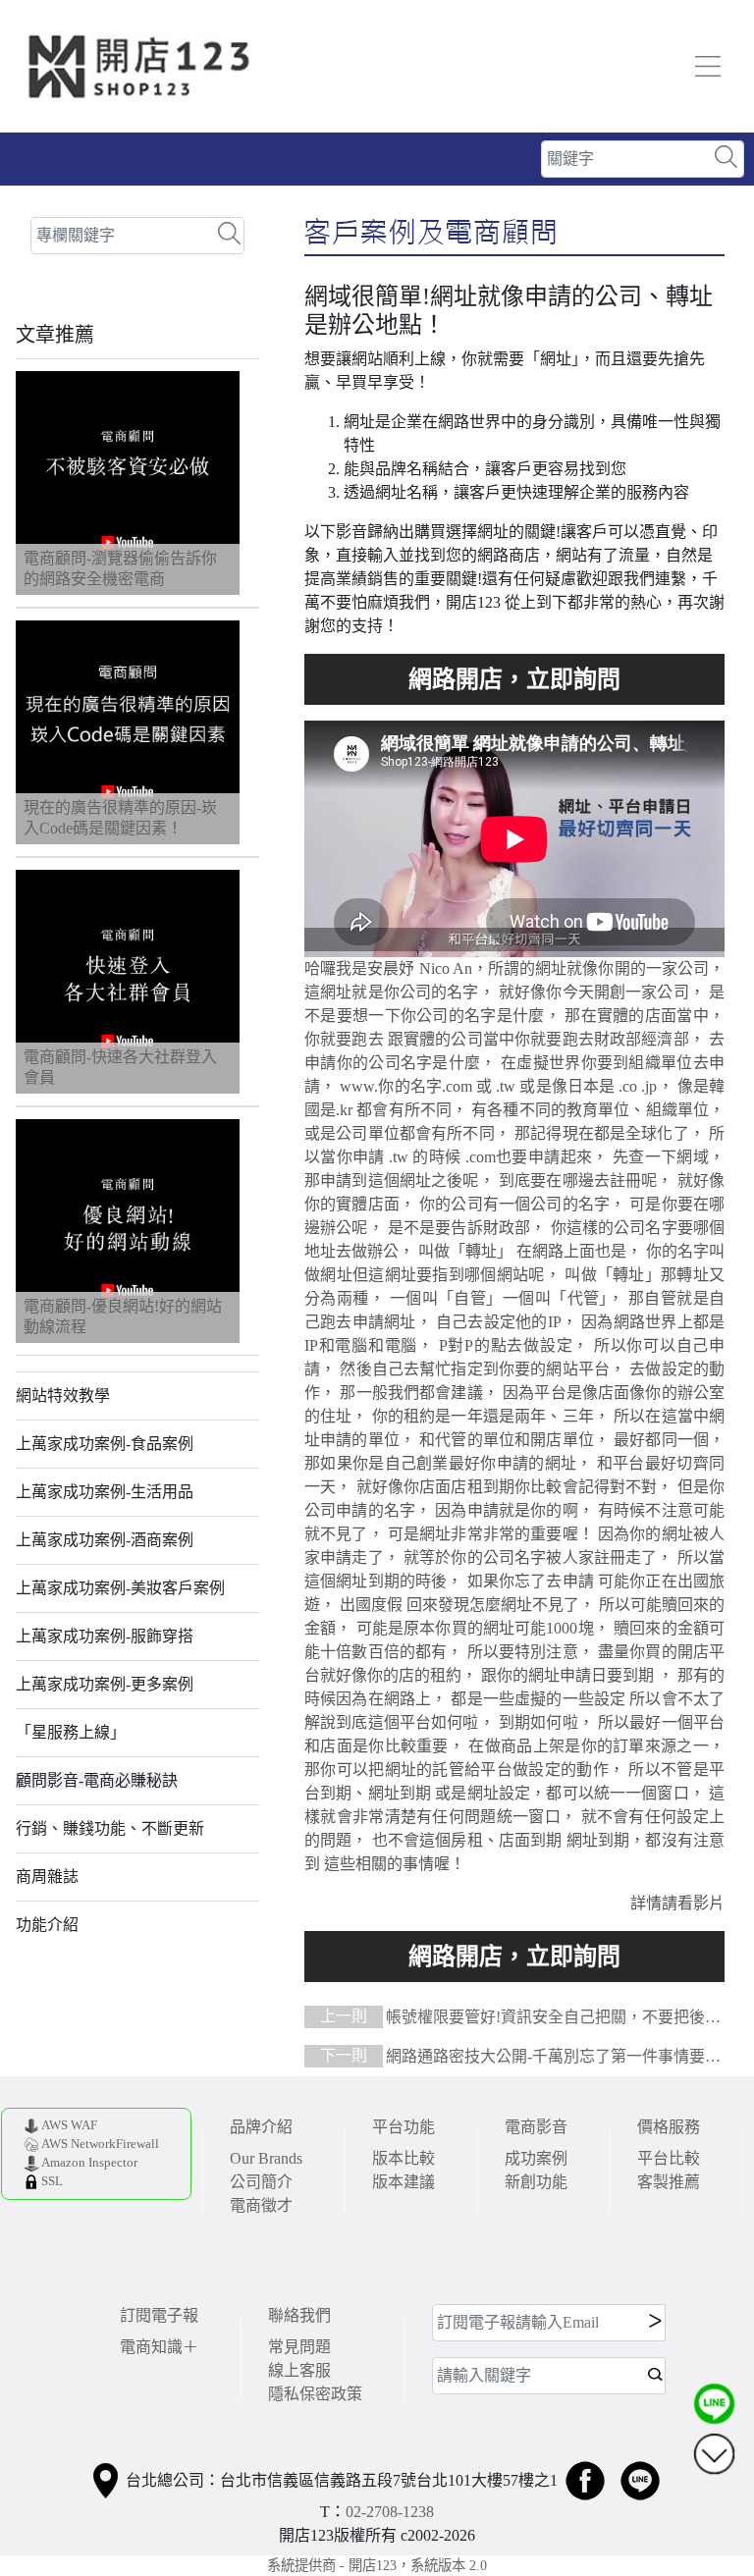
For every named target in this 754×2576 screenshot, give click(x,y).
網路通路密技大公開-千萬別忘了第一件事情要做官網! (512, 2058)
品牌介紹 (261, 2127)
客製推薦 (669, 2182)
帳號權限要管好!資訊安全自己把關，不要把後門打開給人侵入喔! (512, 2019)
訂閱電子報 (159, 2315)
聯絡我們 (299, 2315)
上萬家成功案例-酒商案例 (105, 1540)
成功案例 (536, 2158)
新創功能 (536, 2182)
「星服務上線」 (71, 1732)
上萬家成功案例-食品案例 (105, 1444)
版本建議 (404, 2182)
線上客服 (299, 2370)
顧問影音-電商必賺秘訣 (97, 1780)
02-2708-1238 (390, 2512)
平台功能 (404, 2127)
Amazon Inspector (89, 2163)
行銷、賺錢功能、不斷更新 (110, 1828)
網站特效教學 (63, 1395)
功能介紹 (47, 1925)
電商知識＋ (159, 2347)
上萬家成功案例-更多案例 (105, 1684)
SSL (52, 2181)
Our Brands (266, 2158)
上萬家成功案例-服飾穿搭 (105, 1636)
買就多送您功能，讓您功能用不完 (514, 679)
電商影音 (536, 2127)
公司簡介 (261, 2182)
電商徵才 (261, 2205)
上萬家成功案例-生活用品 (105, 1492)
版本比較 (404, 2158)
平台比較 (669, 2158)
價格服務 (669, 2127)
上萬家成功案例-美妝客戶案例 (120, 1588)
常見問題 (299, 2347)
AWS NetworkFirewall (100, 2144)
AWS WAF (69, 2125)
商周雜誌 (47, 1877)
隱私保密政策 (315, 2394)
